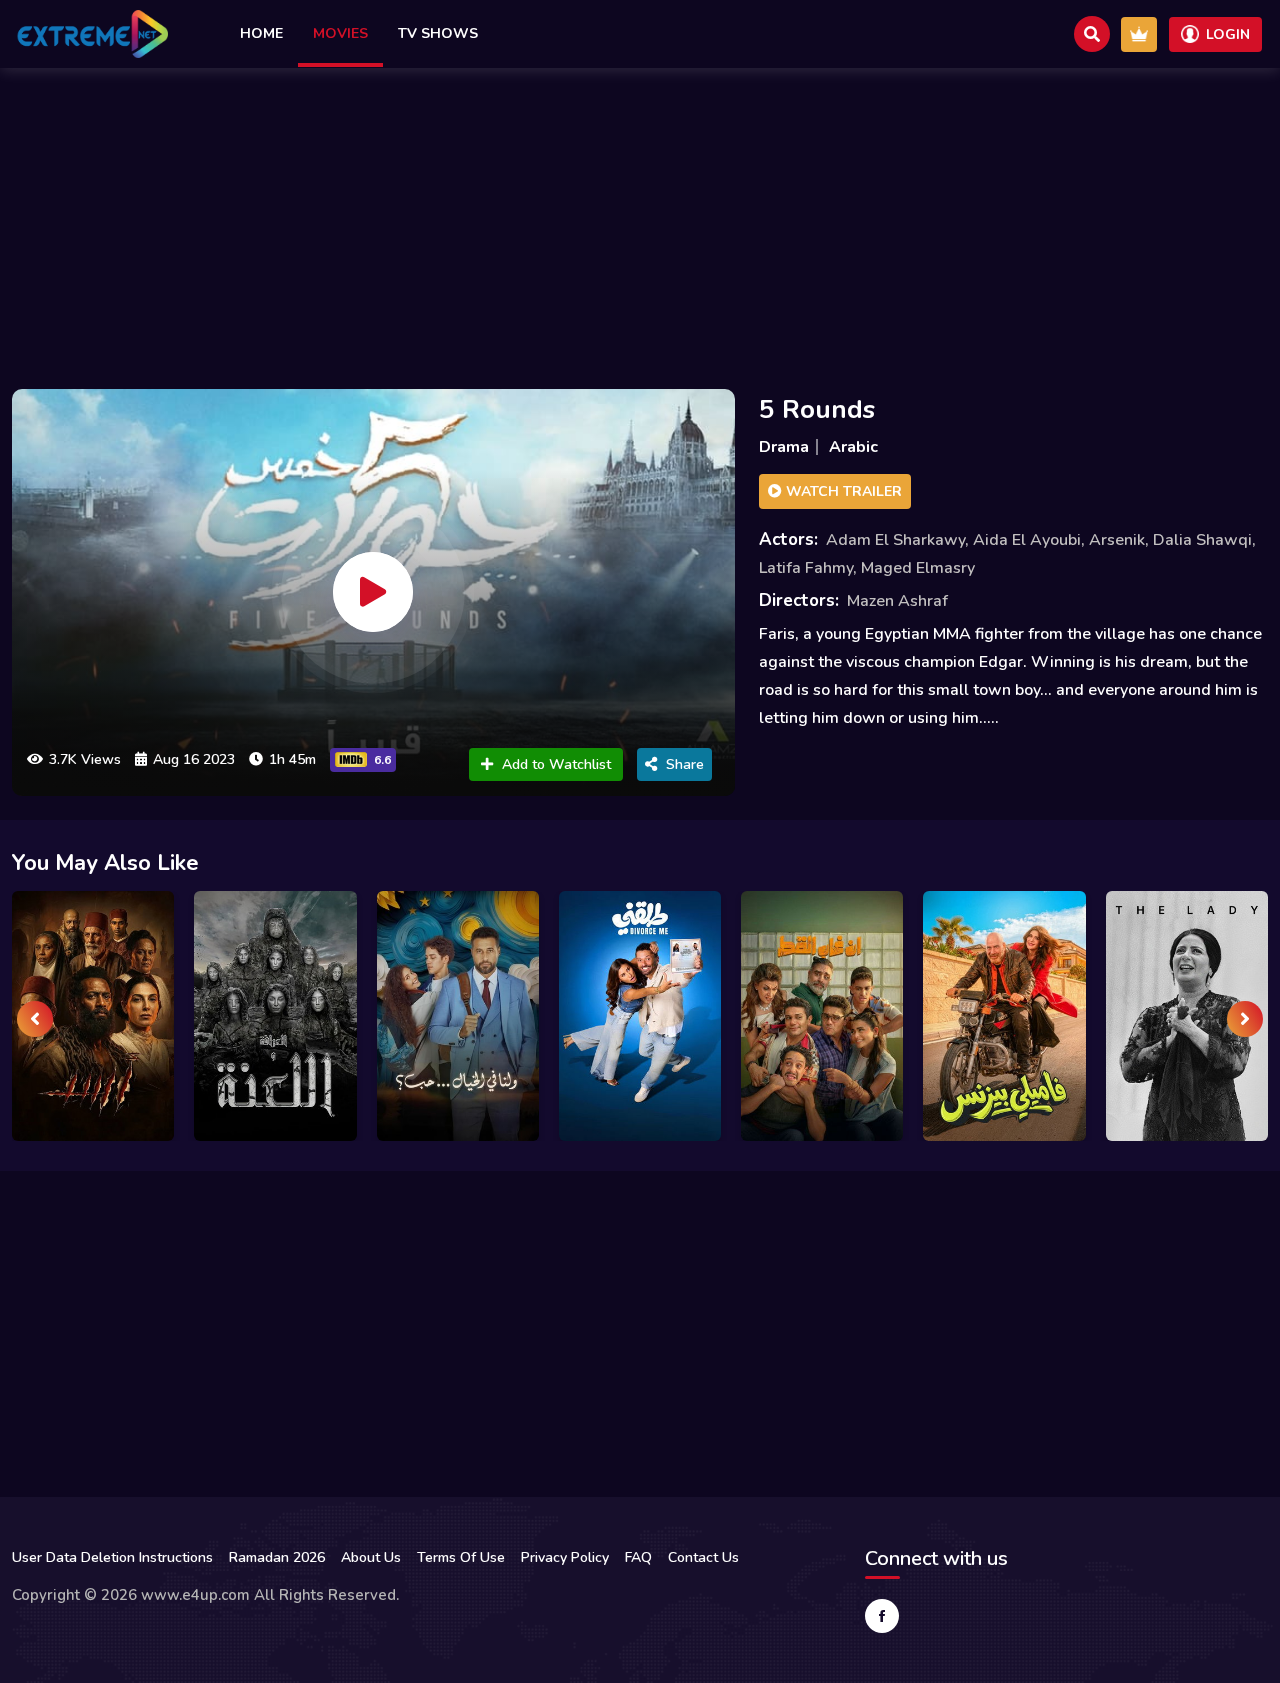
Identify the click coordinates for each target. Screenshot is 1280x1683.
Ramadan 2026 (277, 1557)
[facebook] (882, 1616)
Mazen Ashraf (897, 601)
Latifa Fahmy (806, 568)
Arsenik (1117, 540)
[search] (1092, 34)
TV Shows (438, 33)
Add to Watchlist (556, 764)
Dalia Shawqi (1202, 540)
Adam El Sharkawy (895, 540)
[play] (373, 592)
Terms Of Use (461, 1557)
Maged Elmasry (918, 568)
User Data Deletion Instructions (112, 1557)
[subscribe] (1139, 34)
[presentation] (35, 1019)
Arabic (853, 447)
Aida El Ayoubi (1027, 540)
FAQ (638, 1557)
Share (685, 764)
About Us (371, 1557)
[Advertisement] (640, 223)
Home (261, 33)
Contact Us (703, 1557)
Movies (340, 33)
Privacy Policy (565, 1557)
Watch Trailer (842, 491)
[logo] (92, 34)
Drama (784, 447)
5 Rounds (817, 409)
